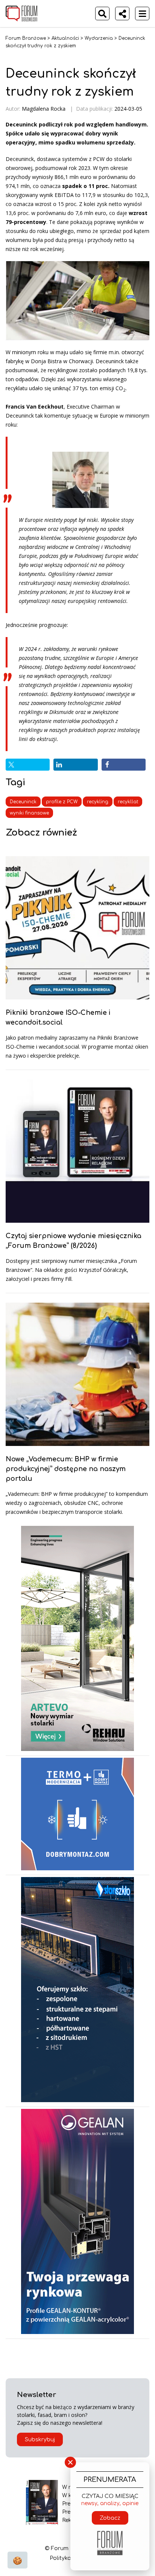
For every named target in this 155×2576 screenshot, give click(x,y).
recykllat (128, 802)
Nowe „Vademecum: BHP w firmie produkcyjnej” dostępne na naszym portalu (66, 1469)
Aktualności (65, 38)
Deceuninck (23, 802)
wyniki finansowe (29, 813)
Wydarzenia (99, 38)
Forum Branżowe (26, 38)
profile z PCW (62, 802)
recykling (98, 802)
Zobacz (110, 2518)
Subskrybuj (40, 2440)
